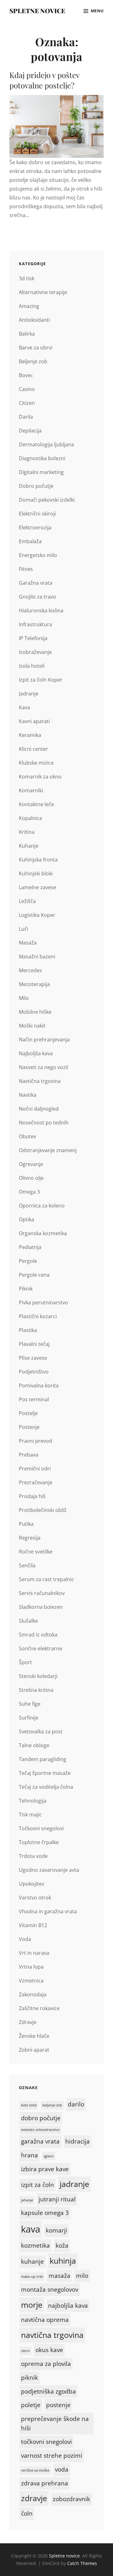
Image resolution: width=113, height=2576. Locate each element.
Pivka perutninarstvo (43, 1302)
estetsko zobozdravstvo (40, 2130)
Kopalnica (30, 818)
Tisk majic (30, 1815)
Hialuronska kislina (41, 611)
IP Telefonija (33, 638)
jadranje (74, 2184)
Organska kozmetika (43, 1233)
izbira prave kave (45, 2169)
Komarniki (31, 790)
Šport (25, 1662)
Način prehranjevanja (44, 1040)
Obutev (27, 1136)
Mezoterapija (34, 984)
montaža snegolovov (50, 2289)
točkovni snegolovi (46, 2442)
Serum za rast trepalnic (46, 1579)
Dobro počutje (36, 486)
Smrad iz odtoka (38, 1635)
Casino (27, 389)
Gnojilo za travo (38, 597)
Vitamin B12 (33, 1925)
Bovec (26, 375)
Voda (25, 1939)
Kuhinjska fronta (38, 860)
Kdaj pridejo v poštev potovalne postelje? (44, 80)
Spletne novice (37, 11)
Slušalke (28, 1621)
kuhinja (63, 2261)
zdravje (34, 2498)
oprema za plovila (46, 2364)
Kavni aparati (34, 721)
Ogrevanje (31, 1164)
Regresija (30, 1538)
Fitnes (26, 569)
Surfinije (29, 1718)
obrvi (25, 2351)
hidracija (78, 2141)
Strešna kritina (36, 1690)
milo (82, 2276)
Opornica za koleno (42, 1206)
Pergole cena (34, 1275)
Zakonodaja (33, 1994)
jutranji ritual (57, 2199)
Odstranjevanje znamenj (48, 1150)
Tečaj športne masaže (45, 1773)
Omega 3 (29, 1192)
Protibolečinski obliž (43, 1510)
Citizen (27, 403)
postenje (58, 2405)
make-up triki (32, 2277)
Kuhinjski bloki (36, 873)
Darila (26, 417)
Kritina (27, 832)
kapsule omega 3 (45, 2213)
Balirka (27, 334)
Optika (27, 1219)
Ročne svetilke (36, 1552)
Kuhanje (29, 846)
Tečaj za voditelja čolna (46, 1787)
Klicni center (33, 749)
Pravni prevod (35, 1441)
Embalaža (30, 541)
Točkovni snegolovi (41, 1828)
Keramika (30, 735)
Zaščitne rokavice (39, 2008)
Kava (24, 707)
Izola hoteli (32, 666)
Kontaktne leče (36, 804)
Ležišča (27, 901)
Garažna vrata (36, 583)
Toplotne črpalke (39, 1842)
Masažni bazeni (37, 956)
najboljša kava (68, 2306)
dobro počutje (41, 2118)
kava (31, 2229)
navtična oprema (45, 2320)
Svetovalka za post (41, 1731)
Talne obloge (34, 1745)
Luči (24, 929)
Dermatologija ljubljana (46, 444)
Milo (24, 998)
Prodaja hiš (32, 1496)
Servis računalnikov (42, 1593)
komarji (56, 2230)
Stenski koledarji (38, 1676)
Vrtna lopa (31, 1967)
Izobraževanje (35, 652)
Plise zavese (33, 1358)
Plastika (28, 1330)
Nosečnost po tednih (44, 1123)
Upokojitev (32, 1884)
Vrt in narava (34, 1953)
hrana (30, 2155)
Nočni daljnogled (39, 1109)
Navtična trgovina (40, 1081)
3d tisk (27, 278)
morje (32, 2305)
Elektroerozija (35, 527)
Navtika (28, 1095)
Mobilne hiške (35, 1012)
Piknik (26, 1289)
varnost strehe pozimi (52, 2456)
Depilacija (30, 431)
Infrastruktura (35, 624)
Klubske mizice (36, 763)
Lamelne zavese (38, 887)
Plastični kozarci (38, 1316)
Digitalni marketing (41, 472)
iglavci (49, 2156)
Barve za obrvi (36, 348)
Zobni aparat (34, 2050)
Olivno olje (31, 1178)
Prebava (29, 1455)
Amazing (29, 306)
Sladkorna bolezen (41, 1607)
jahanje (27, 2200)
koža (62, 2245)
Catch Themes (82, 2563)
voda (62, 2469)
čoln (27, 2513)
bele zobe (29, 2105)
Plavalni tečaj (34, 1344)
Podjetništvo (34, 1372)
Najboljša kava (36, 1053)
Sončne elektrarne (40, 1648)
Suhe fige (30, 1704)
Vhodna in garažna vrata (48, 1911)
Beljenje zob (33, 361)
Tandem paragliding (43, 1759)
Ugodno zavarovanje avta (49, 1870)
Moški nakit (32, 1026)
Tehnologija (33, 1801)
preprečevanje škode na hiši (55, 2423)
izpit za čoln (38, 2185)
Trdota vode (33, 1856)
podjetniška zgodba (48, 2391)
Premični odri (35, 1469)
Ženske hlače (34, 2036)
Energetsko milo (38, 555)
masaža (59, 2276)
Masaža (28, 943)
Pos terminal (34, 1399)
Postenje (29, 1427)
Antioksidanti (34, 320)
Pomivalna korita (39, 1386)
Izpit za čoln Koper (41, 680)
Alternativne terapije (43, 292)
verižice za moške (35, 2470)
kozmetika (35, 2245)
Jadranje (29, 694)
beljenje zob (52, 2105)
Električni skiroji (37, 514)
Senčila (27, 1565)
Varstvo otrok (35, 1898)
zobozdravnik (71, 2499)
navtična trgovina (52, 2335)
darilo (76, 2104)
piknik (30, 2378)
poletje (31, 2405)
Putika (26, 1524)
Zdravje (28, 2022)
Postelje (28, 1413)
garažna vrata (40, 2141)
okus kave (49, 2350)
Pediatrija (30, 1247)
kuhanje (32, 2261)
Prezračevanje (36, 1482)
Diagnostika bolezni (42, 458)
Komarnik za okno (40, 777)
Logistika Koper (37, 915)
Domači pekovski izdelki (47, 500)
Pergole (28, 1261)
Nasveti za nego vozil (43, 1067)
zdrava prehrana (45, 2483)
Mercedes (30, 970)
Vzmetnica (31, 1981)
